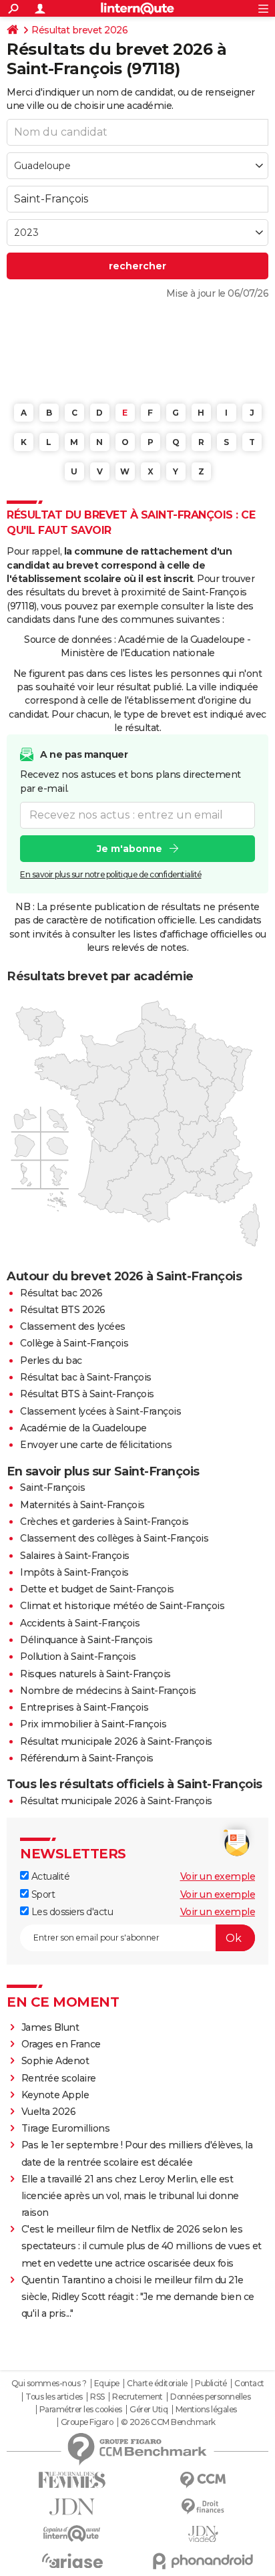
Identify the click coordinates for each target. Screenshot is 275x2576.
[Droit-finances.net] (203, 2507)
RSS (97, 2397)
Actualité (49, 1876)
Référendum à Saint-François (87, 1758)
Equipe (107, 2384)
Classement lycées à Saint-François (100, 1411)
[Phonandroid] (203, 2561)
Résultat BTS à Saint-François (87, 1394)
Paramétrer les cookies (81, 2410)
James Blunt (50, 2027)
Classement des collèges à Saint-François (114, 1538)
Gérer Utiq (149, 2410)
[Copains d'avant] (72, 2534)
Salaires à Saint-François (75, 1556)
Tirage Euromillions (66, 2128)
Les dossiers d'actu (71, 1912)
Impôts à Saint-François (74, 1572)
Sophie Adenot (55, 2061)
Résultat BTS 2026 (63, 1310)
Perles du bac (51, 1361)
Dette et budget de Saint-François (97, 1589)
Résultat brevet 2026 (79, 30)
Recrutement (137, 2397)
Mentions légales (206, 2410)
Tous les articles (54, 2397)
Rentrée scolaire (59, 2078)
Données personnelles (210, 2397)
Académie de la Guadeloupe (83, 1428)
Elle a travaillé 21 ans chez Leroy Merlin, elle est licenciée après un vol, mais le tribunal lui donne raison (130, 2196)
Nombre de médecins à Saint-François (108, 1691)
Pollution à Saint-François (78, 1657)
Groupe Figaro (87, 2422)
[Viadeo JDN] (203, 2534)
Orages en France (61, 2044)
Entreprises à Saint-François (84, 1707)
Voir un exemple (218, 1876)
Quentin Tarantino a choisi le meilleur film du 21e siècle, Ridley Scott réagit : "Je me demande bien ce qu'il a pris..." (138, 2297)
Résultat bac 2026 (61, 1293)
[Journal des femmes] (72, 2480)
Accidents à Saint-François (80, 1623)
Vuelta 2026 (49, 2112)
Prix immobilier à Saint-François (93, 1724)
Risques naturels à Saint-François (95, 1674)
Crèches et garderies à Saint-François (104, 1522)
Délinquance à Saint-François (86, 1640)
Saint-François (52, 1487)
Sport (42, 1894)
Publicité (211, 2384)
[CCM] (203, 2480)
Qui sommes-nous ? (49, 2384)
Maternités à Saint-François (82, 1505)
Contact (249, 2384)
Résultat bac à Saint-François (86, 1377)
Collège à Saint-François (74, 1343)
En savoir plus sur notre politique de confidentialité (111, 874)
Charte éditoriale (157, 2384)
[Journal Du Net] (72, 2507)
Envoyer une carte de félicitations (96, 1445)
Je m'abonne (129, 849)
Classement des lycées (73, 1326)
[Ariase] (72, 2561)
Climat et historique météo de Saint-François (122, 1606)
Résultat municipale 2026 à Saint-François (116, 1741)
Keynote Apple (55, 2095)
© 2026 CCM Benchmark (168, 2422)
